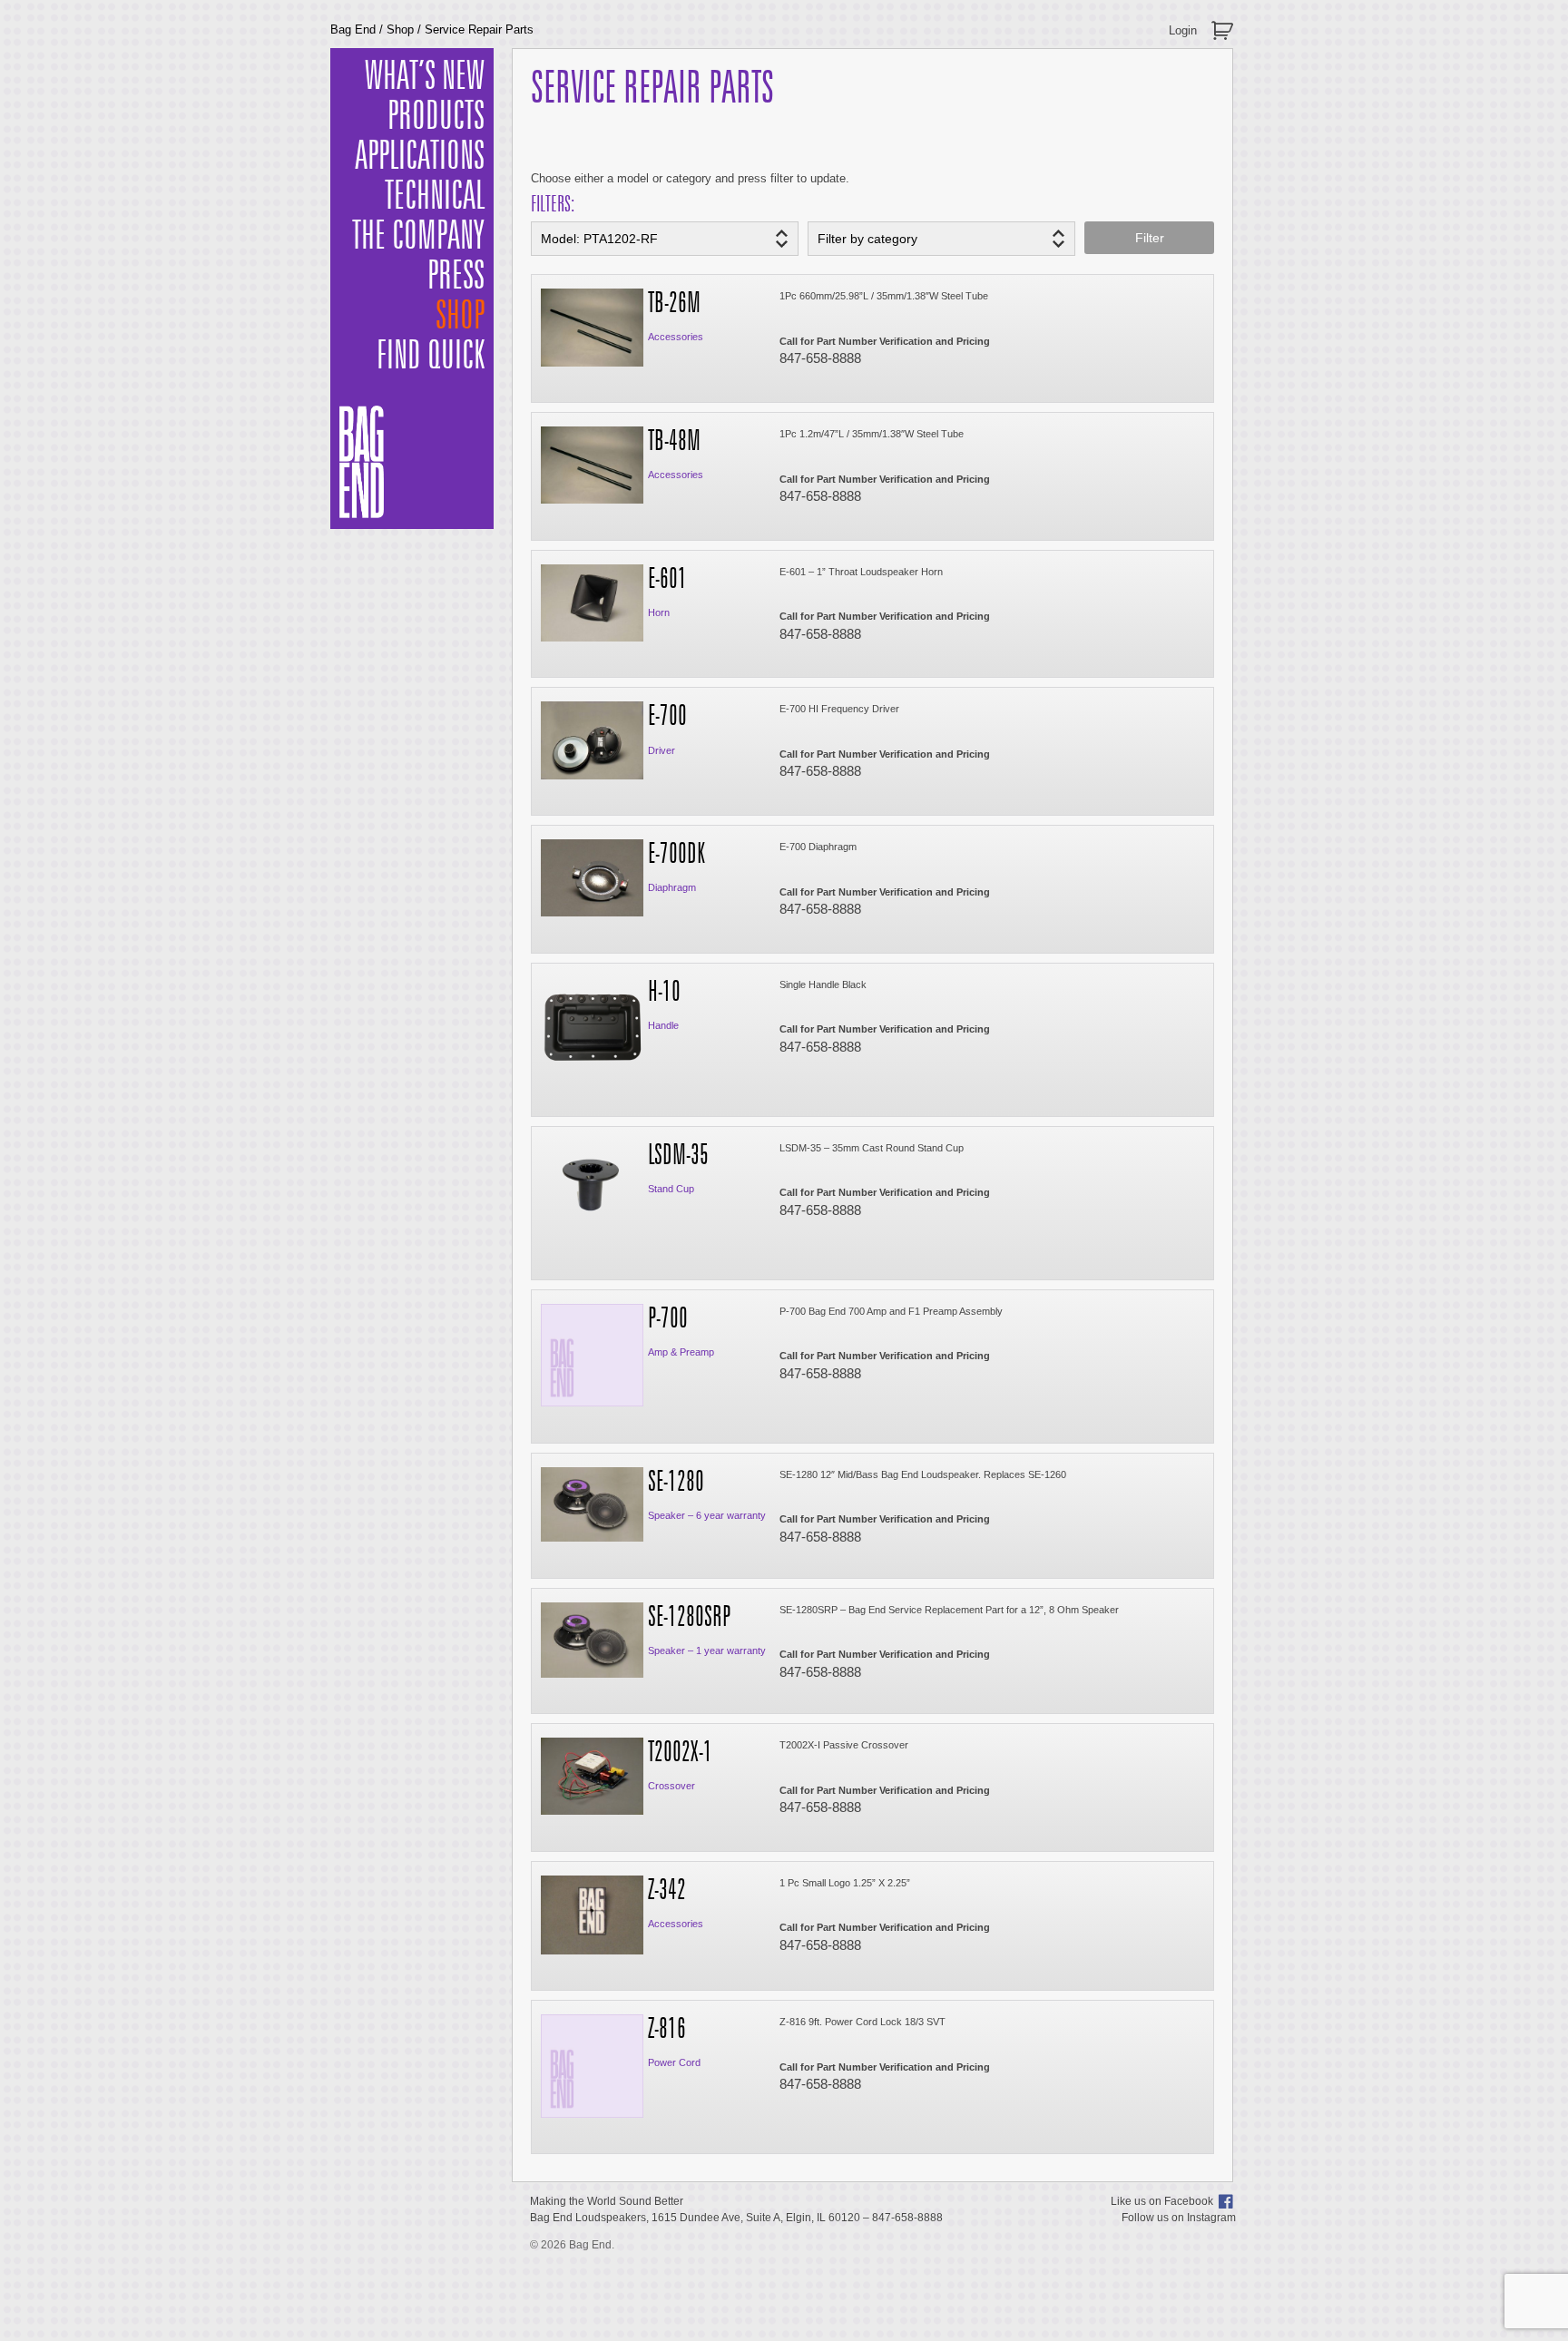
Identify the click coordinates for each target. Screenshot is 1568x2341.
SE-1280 (676, 1483)
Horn (659, 612)
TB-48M (674, 442)
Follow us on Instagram (1179, 2218)
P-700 (668, 1319)
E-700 (667, 717)
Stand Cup (671, 1189)
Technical (435, 197)
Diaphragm (672, 887)
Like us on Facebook (1162, 2201)
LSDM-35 (678, 1156)
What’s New (425, 77)
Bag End (353, 29)
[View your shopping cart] (1225, 23)
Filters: (553, 205)
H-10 (664, 993)
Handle (663, 1025)
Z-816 (667, 2030)
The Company (418, 237)
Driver (661, 750)
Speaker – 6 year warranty (707, 1515)
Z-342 (667, 1891)
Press (456, 277)
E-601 (667, 580)
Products (436, 117)
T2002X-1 (680, 1753)
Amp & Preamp (681, 1352)
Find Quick (431, 357)
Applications (420, 157)
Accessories (676, 337)
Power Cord (674, 2062)
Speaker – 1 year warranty (707, 1650)
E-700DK (676, 855)
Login (1183, 30)
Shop (400, 29)
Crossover (671, 1786)
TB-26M (674, 304)
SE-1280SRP (689, 1618)
